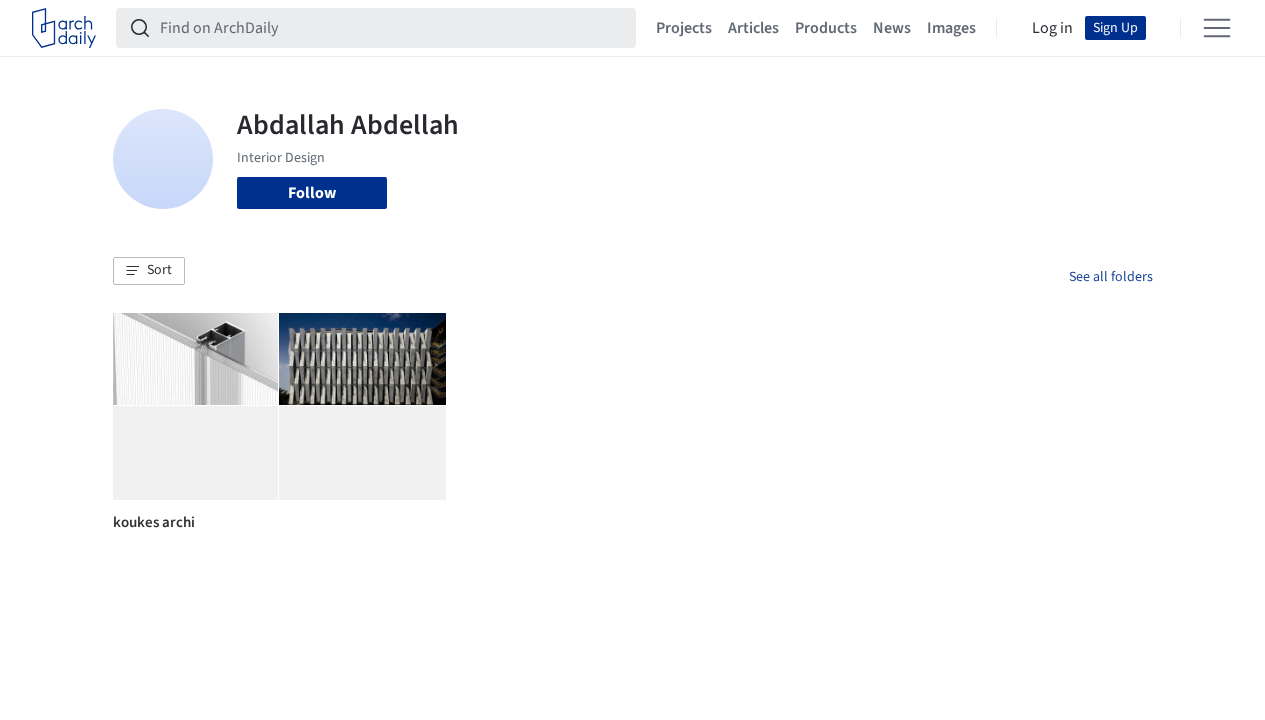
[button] (149, 271)
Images (951, 28)
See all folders (1111, 277)
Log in (1052, 28)
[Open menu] (1217, 28)
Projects (684, 28)
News (892, 28)
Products (826, 28)
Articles (753, 28)
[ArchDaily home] (64, 28)
